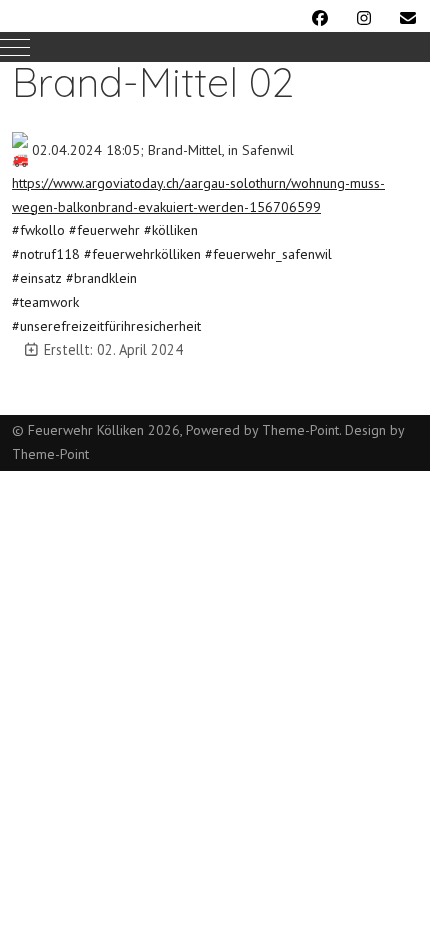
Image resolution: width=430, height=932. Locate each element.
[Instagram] (364, 18)
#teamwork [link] (45, 302)
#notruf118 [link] (46, 254)
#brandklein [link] (101, 278)
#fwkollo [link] (38, 230)
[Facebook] (320, 18)
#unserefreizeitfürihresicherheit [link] (106, 326)
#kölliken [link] (171, 230)
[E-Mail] (408, 18)
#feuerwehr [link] (104, 230)
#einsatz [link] (37, 278)
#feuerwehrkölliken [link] (142, 254)
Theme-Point (300, 430)
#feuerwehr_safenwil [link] (268, 254)
